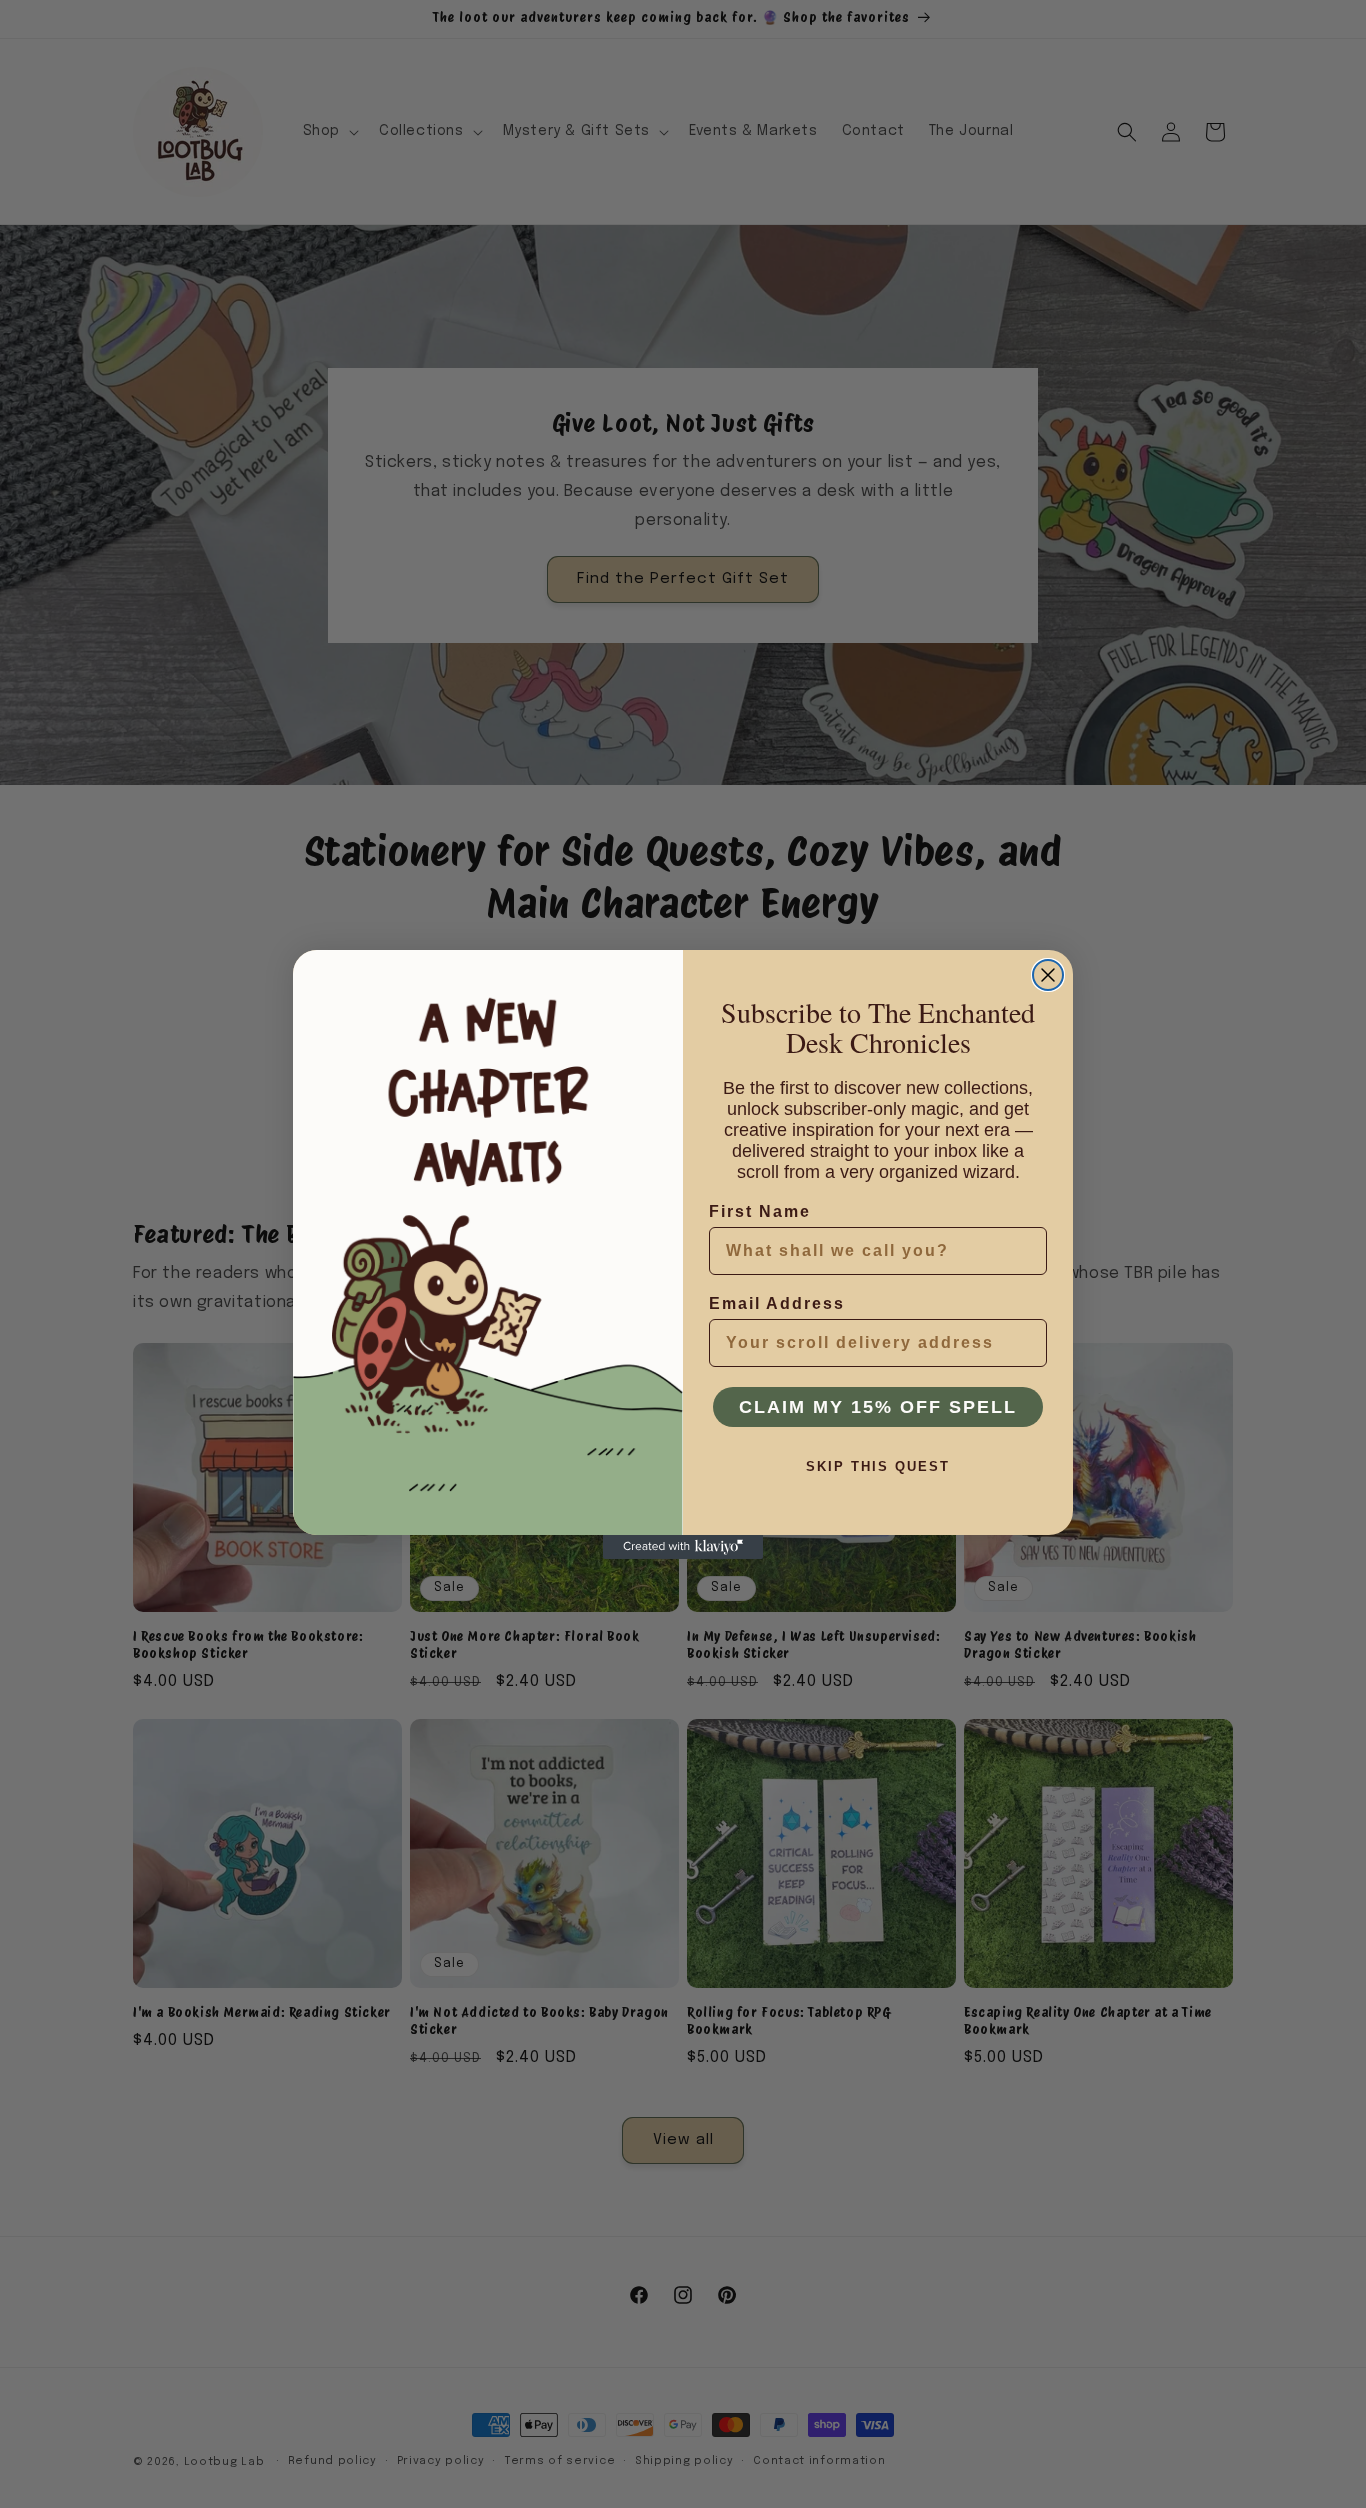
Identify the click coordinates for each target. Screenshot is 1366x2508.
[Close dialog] (1048, 975)
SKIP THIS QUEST (878, 1466)
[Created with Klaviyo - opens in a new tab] (683, 1547)
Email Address (777, 1303)
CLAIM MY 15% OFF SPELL (878, 1407)
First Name (760, 1211)
